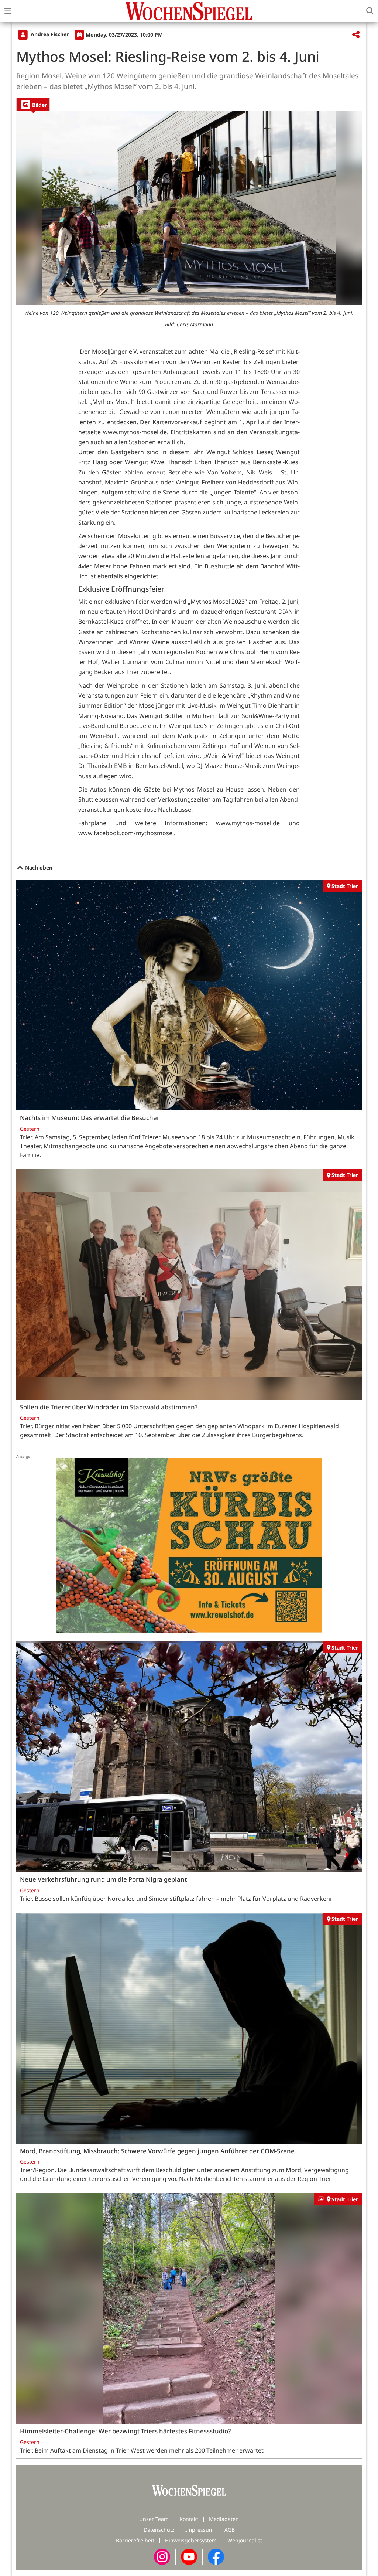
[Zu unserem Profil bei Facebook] (216, 2556)
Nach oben (38, 867)
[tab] (33, 104)
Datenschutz (159, 2530)
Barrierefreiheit (135, 2540)
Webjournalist (245, 2540)
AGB (230, 2530)
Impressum (200, 2530)
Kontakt (189, 2519)
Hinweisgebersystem (191, 2540)
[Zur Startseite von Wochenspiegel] (189, 11)
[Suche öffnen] (370, 11)
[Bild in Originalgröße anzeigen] (189, 208)
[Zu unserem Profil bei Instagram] (162, 2556)
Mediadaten (224, 2519)
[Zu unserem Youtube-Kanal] (189, 2556)
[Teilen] (356, 35)
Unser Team (154, 2519)
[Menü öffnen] (8, 11)
